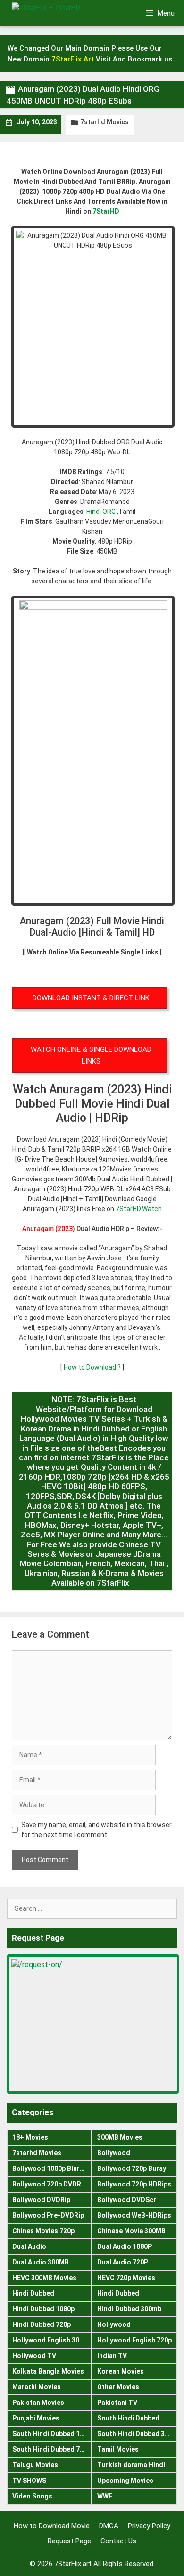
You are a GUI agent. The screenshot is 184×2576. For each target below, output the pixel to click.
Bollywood (114, 2153)
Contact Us (118, 2541)
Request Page (69, 2541)
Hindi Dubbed (33, 2293)
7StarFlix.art (73, 2564)
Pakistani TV (117, 2403)
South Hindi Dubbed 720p (52, 2449)
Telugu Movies (35, 2465)
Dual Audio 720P (123, 2262)
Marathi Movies (37, 2387)
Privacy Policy (149, 2526)
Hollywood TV (34, 2356)
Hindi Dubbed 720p (42, 2324)
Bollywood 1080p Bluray (50, 2168)
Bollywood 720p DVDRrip (51, 2184)
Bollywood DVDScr (127, 2200)
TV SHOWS (29, 2481)
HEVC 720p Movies (126, 2278)
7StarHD (106, 211)
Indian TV (112, 2356)
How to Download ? (93, 1367)
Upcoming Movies (125, 2481)
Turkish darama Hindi (131, 2465)
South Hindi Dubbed (128, 2418)
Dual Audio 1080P (125, 2246)
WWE (105, 2496)
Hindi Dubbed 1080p (43, 2309)
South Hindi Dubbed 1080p (52, 2434)
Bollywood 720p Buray (132, 2168)
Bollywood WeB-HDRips (134, 2215)
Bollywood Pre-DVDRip (48, 2215)
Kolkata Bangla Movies (48, 2371)
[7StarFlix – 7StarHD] (61, 13)
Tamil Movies (118, 2449)
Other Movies (118, 2387)
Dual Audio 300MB (41, 2262)
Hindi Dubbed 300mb (129, 2309)
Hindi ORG (101, 512)
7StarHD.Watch (139, 1209)
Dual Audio (29, 2246)
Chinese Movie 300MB (131, 2231)
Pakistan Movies (38, 2403)
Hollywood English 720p (134, 2340)
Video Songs (32, 2496)
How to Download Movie (52, 2526)
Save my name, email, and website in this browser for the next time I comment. (96, 1830)
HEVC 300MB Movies (44, 2278)
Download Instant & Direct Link (91, 998)
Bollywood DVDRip (41, 2200)
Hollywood (114, 2324)
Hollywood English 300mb (52, 2340)
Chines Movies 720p (43, 2231)
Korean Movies (121, 2371)
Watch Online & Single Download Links (91, 1055)
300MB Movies (120, 2137)
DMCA (109, 2526)
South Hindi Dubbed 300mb (137, 2434)
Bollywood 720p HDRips (134, 2184)
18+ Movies (30, 2137)
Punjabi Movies (36, 2418)
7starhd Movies (105, 122)
